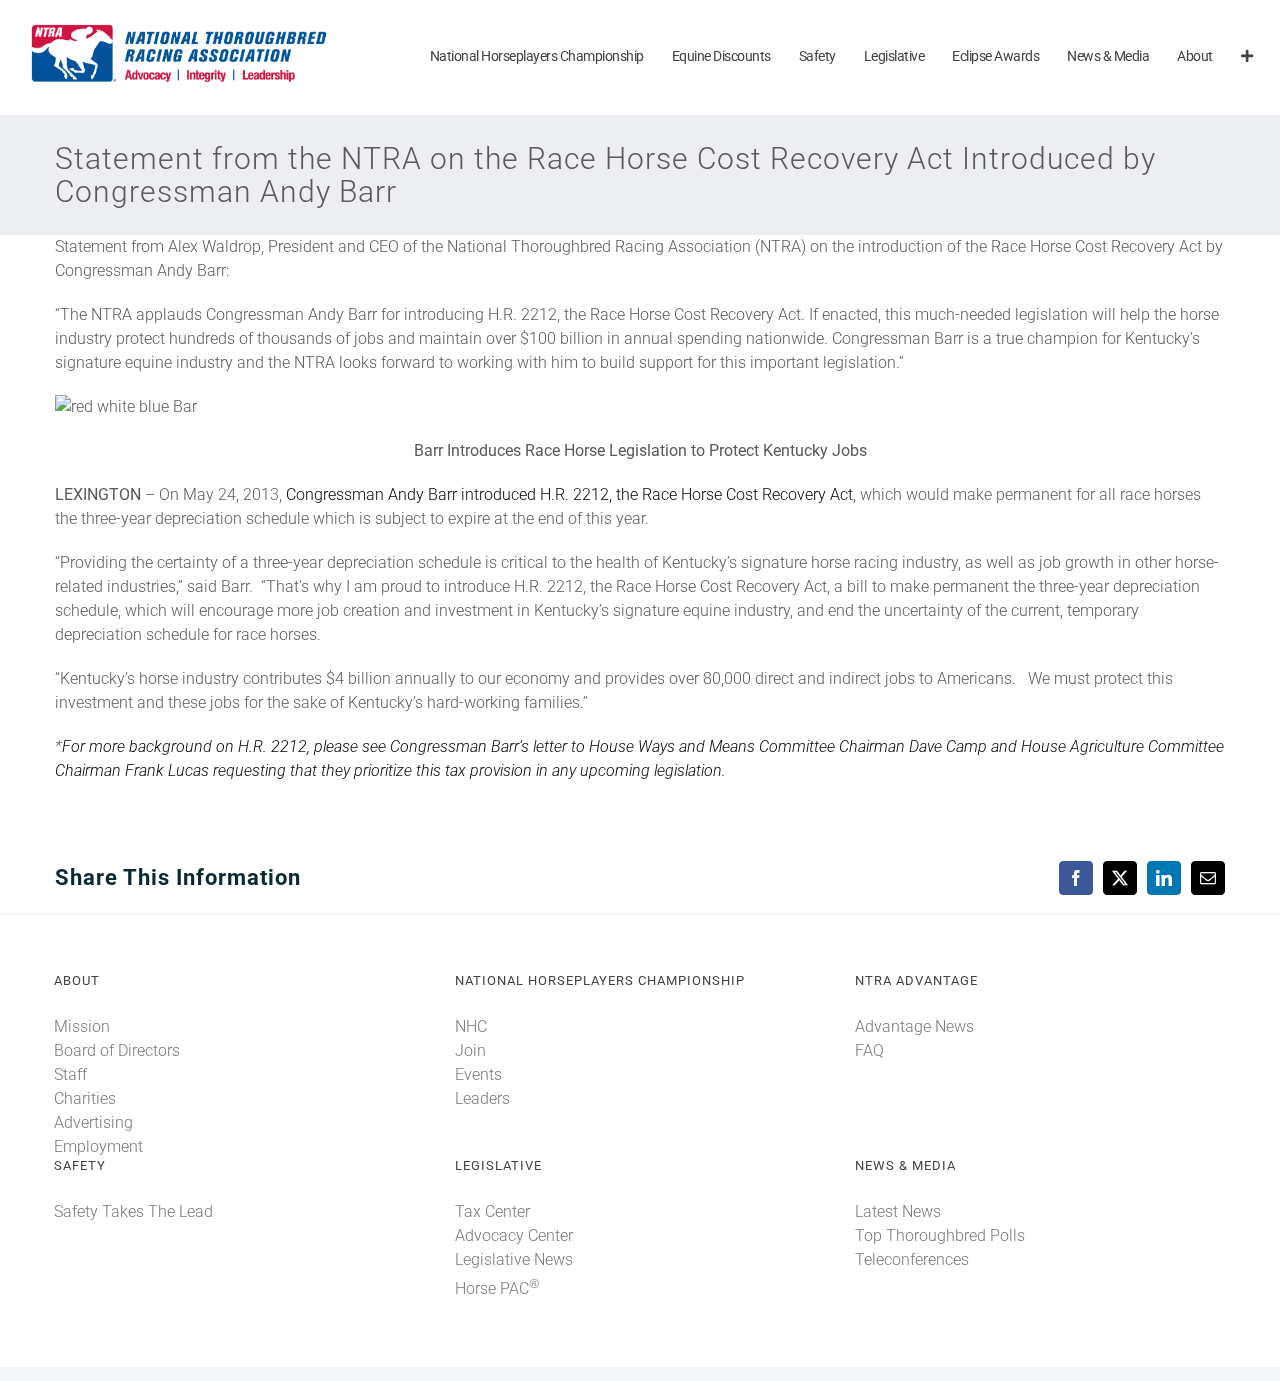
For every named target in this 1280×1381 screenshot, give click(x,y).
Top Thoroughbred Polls (940, 1235)
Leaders (482, 1098)
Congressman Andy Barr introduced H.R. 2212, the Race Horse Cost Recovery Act (569, 494)
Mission (82, 1026)
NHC (471, 1026)
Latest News (898, 1211)
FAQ (869, 1050)
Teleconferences (912, 1259)
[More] (1247, 57)
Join (470, 1050)
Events (478, 1074)
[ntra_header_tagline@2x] (180, 29)
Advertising (93, 1122)
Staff (70, 1074)
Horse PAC (497, 1288)
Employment (98, 1146)
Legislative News (514, 1259)
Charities (85, 1098)
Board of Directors (117, 1050)
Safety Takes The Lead (133, 1211)
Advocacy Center (514, 1235)
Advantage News (914, 1026)
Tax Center (492, 1211)
